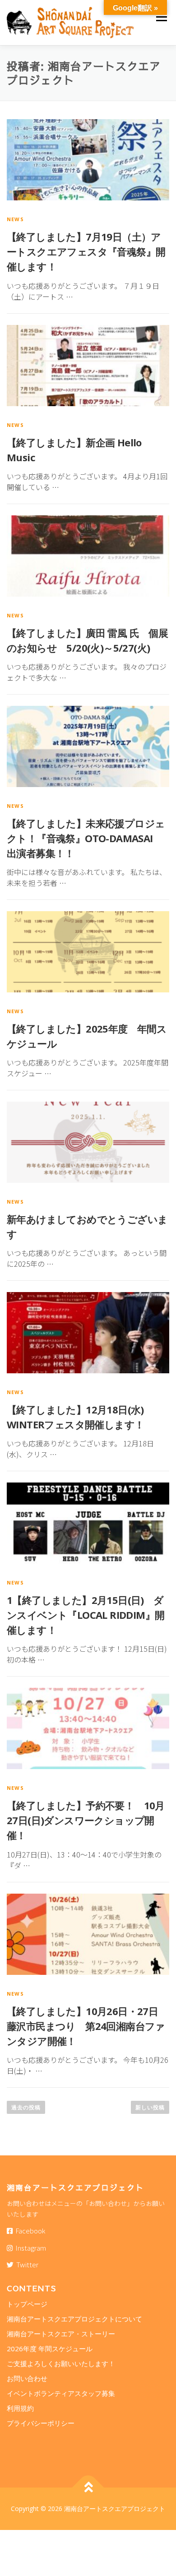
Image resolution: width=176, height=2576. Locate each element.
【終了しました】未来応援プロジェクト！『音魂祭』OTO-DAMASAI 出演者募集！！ (86, 838)
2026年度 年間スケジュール (53, 2349)
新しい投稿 (150, 2107)
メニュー (161, 17)
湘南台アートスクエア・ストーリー (61, 2334)
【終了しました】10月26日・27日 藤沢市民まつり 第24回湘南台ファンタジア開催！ (87, 2026)
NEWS (15, 219)
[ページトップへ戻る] (88, 2487)
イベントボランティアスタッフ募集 (61, 2393)
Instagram (29, 2248)
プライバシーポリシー (41, 2423)
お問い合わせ (27, 2378)
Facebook (29, 2231)
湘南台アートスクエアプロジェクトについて (74, 2319)
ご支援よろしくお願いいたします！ (61, 2363)
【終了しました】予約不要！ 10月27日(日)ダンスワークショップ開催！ (86, 1820)
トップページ (27, 2304)
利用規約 (20, 2408)
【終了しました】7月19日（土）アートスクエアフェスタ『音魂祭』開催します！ (86, 251)
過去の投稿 (26, 2107)
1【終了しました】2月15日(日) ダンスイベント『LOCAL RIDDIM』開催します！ (86, 1615)
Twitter (26, 2264)
